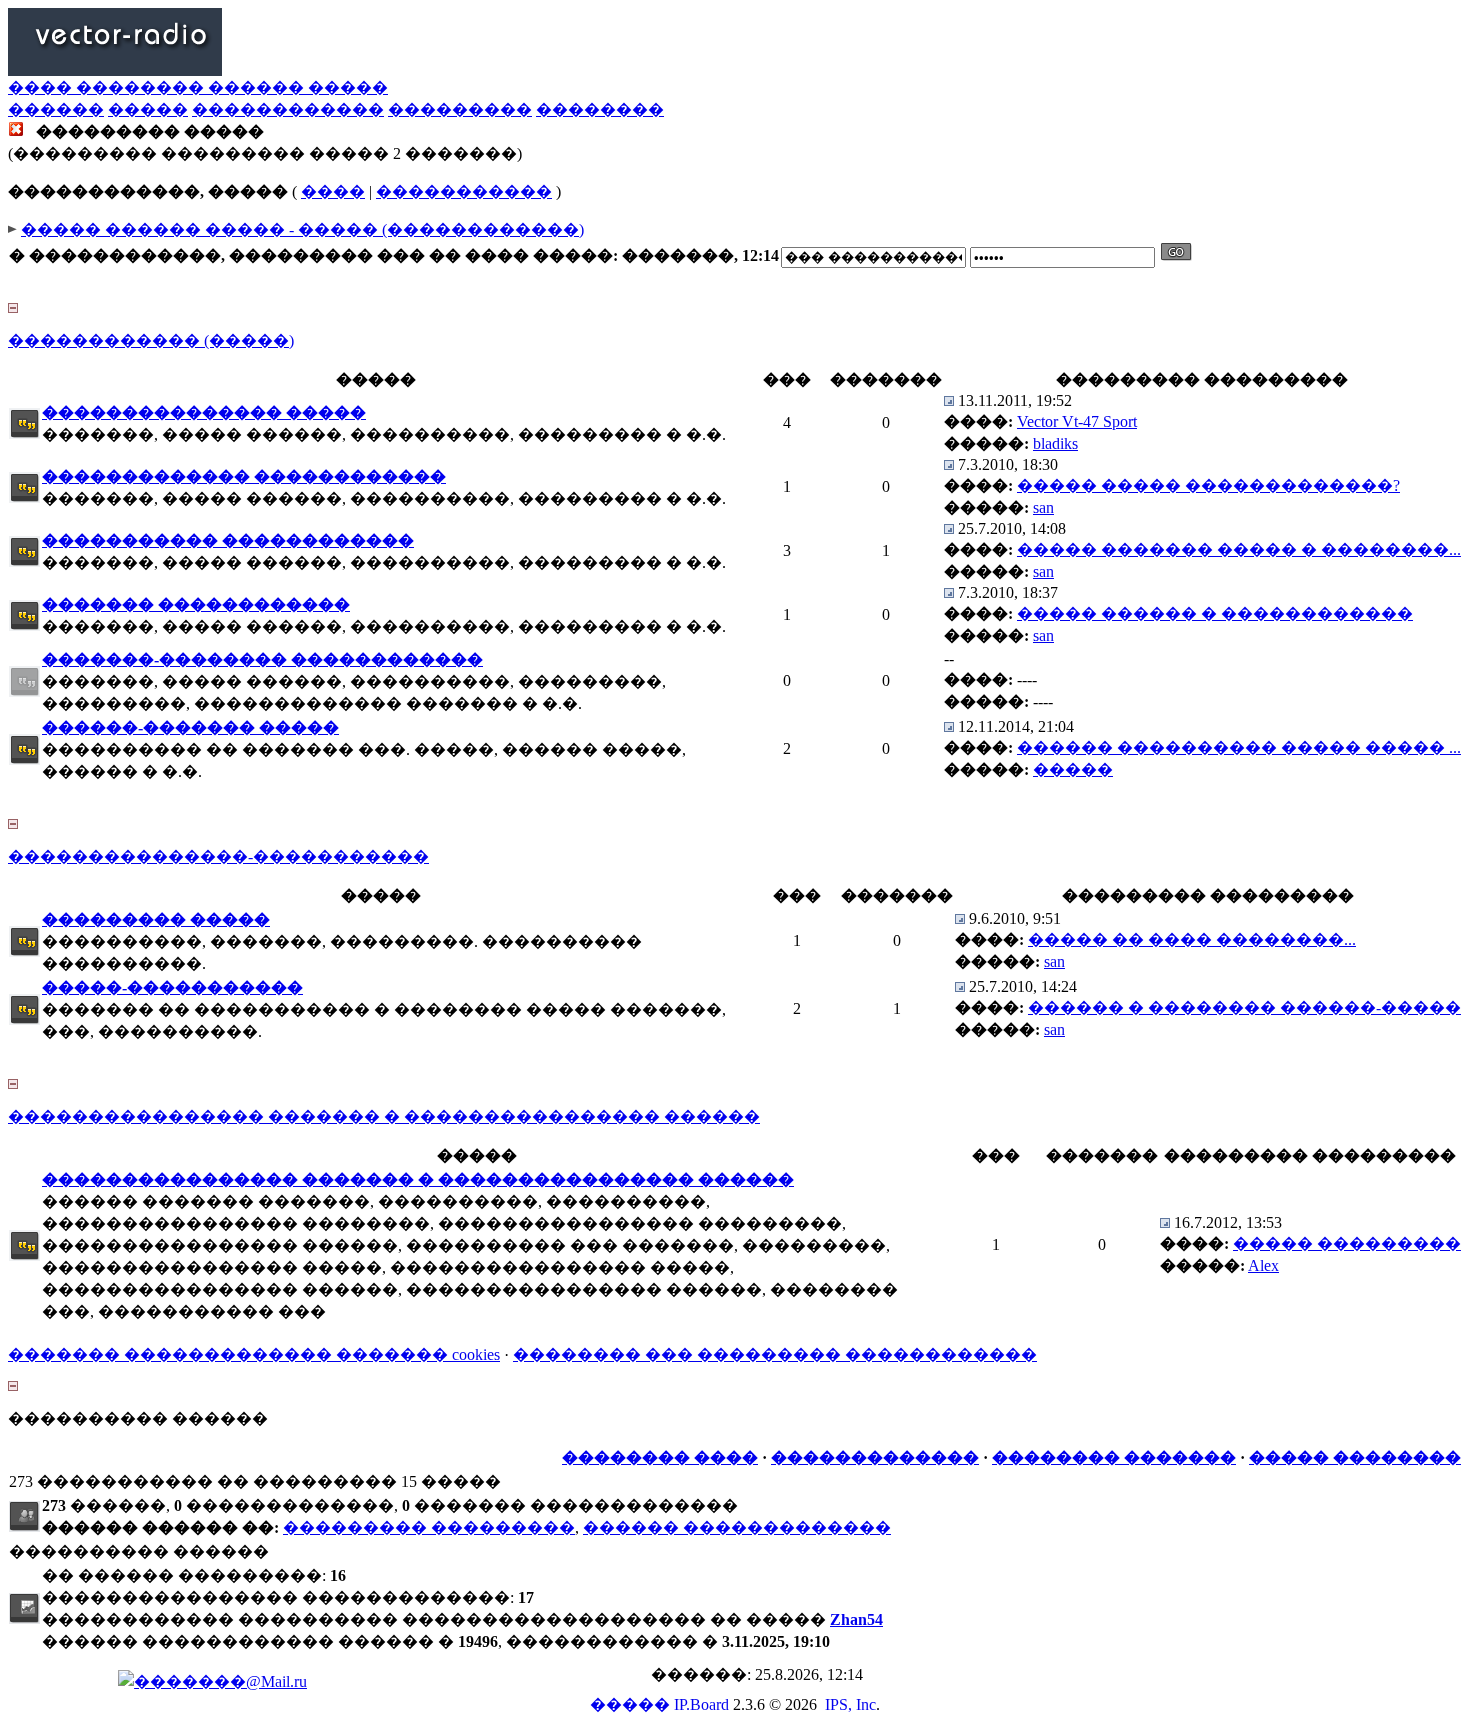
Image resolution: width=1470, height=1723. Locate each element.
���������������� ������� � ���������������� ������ (384, 1116)
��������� (460, 109)
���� (333, 191)
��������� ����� (156, 919)
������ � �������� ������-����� (1244, 1007)
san (1043, 507)
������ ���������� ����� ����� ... (1239, 747)
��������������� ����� (204, 412)
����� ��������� (1347, 1243)
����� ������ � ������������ (1215, 613)
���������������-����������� (218, 856)
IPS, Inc (850, 1704)
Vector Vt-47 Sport (1077, 421)
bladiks (1055, 443)
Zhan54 (856, 1619)
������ (56, 109)
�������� (600, 109)
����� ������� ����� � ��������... (1239, 549)
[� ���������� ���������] (949, 400)
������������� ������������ (244, 476)
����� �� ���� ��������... (1192, 939)
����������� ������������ (228, 540)
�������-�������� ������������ (262, 659)
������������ (288, 109)
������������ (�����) (151, 340)
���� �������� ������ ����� (198, 87)
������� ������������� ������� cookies (254, 1354)
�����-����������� (172, 987)
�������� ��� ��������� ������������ (775, 1354)
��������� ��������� (429, 1527)
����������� (464, 191)
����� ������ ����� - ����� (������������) (302, 229)
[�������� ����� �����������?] (24, 433)
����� (148, 109)
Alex (1263, 1265)
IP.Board (701, 1704)
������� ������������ (196, 604)
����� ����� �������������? (1208, 485)
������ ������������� (737, 1527)
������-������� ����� (190, 727)
